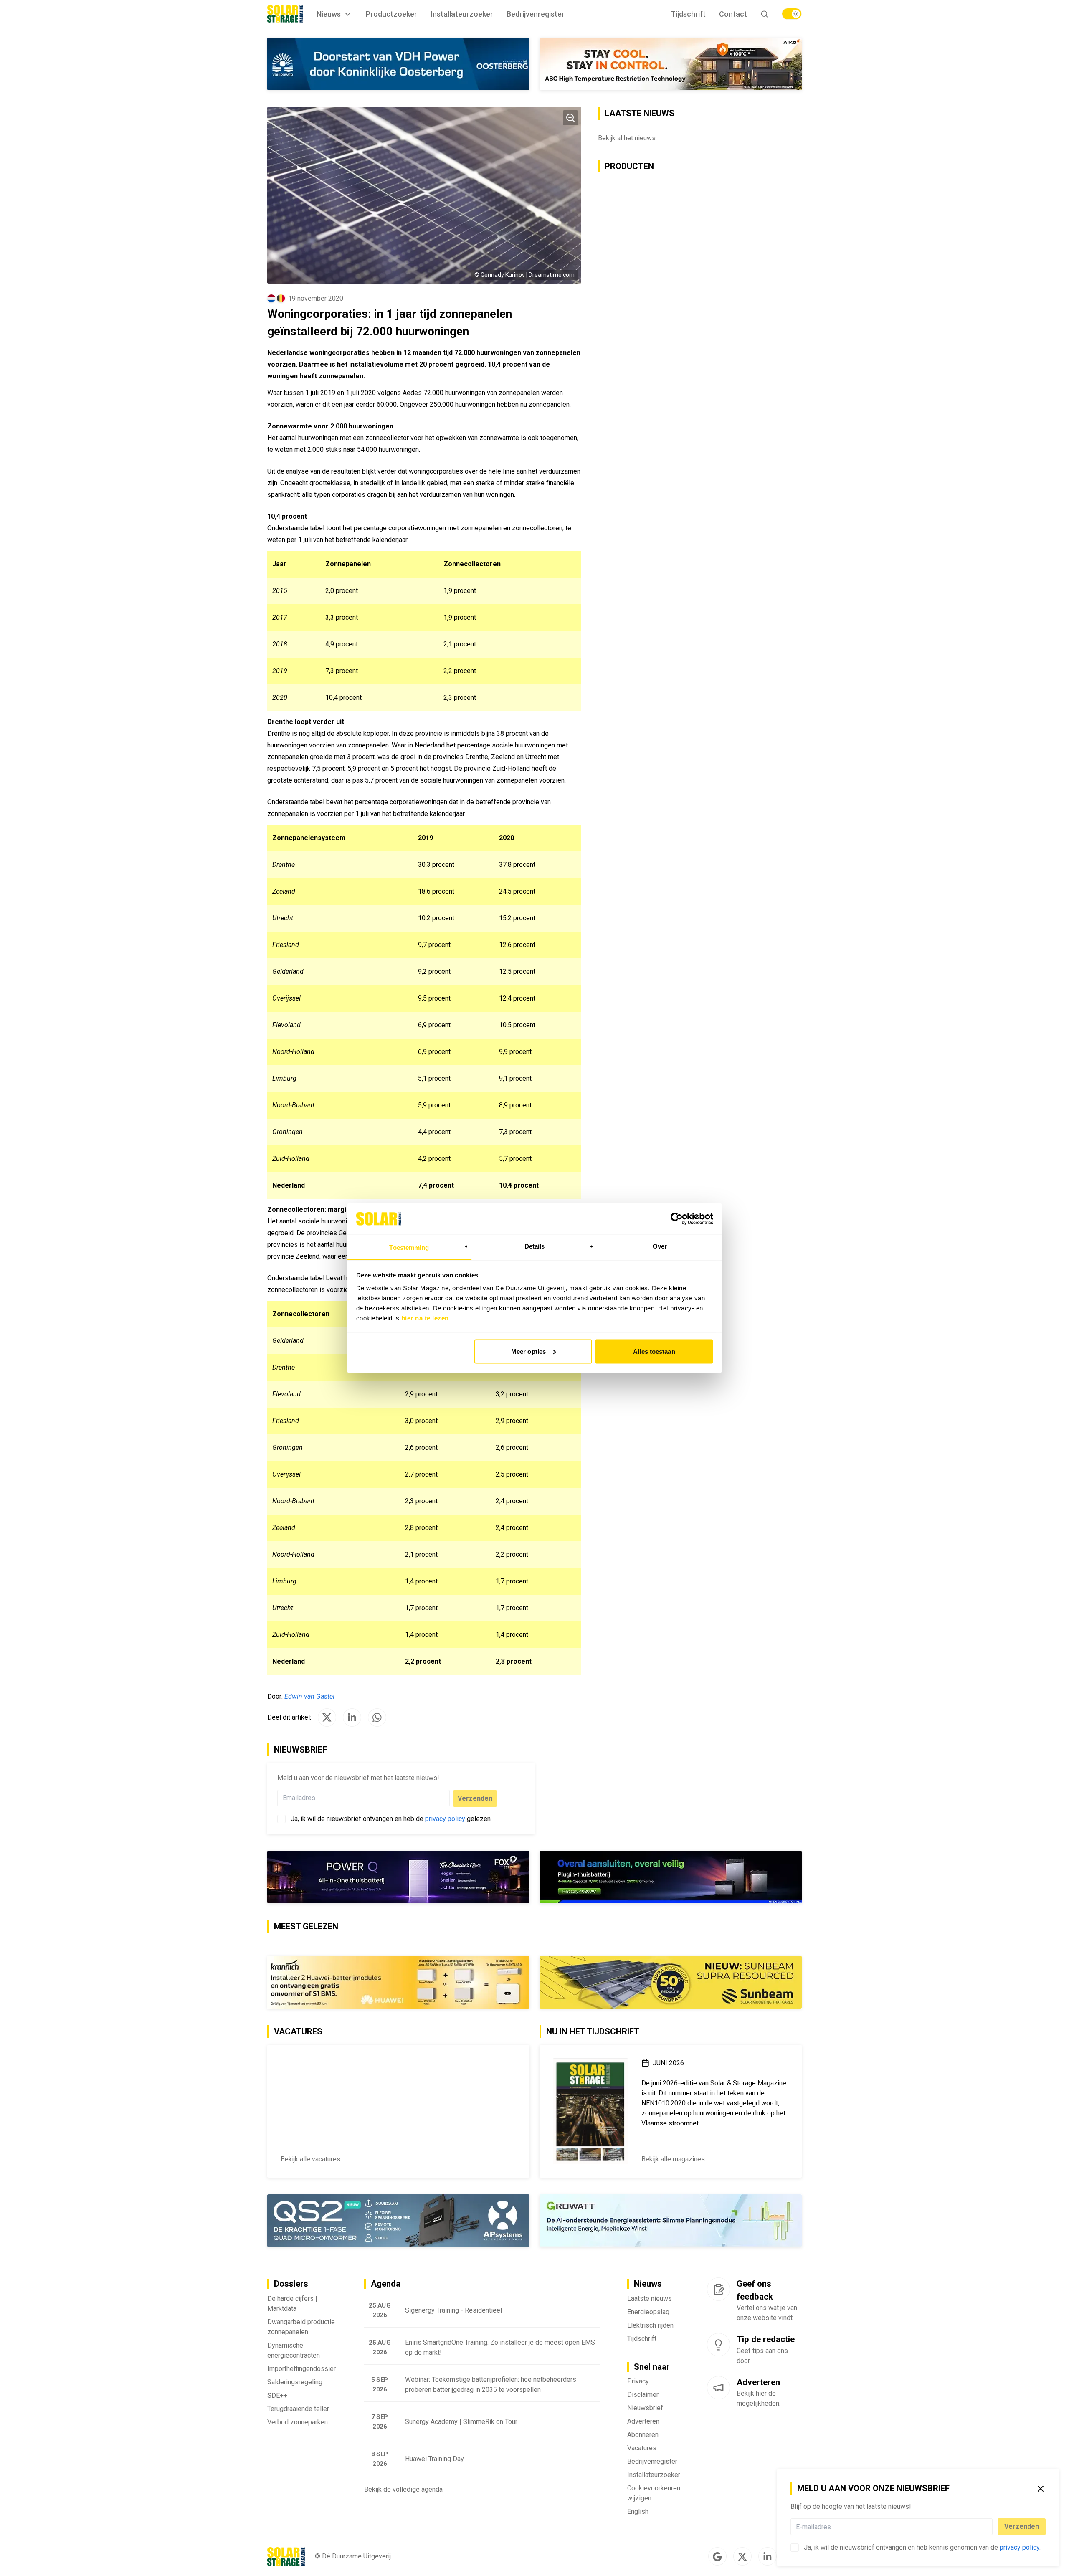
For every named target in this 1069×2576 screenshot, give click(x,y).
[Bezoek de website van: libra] (398, 64)
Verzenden (1022, 2527)
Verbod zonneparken (298, 2422)
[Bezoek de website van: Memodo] (398, 1982)
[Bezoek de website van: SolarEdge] (671, 1982)
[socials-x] (742, 2556)
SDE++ (277, 2395)
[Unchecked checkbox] (795, 2548)
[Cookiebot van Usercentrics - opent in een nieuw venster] (677, 1218)
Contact (733, 14)
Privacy (638, 2381)
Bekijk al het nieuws (627, 138)
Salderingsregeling (295, 2382)
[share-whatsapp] (377, 1717)
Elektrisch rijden (650, 2325)
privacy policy (1020, 2547)
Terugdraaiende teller (298, 2409)
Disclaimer (643, 2395)
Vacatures (642, 2448)
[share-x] (327, 1717)
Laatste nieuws (650, 2299)
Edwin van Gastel (309, 1696)
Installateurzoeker (462, 14)
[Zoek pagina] (764, 14)
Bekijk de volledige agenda (403, 2489)
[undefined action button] (990, 2527)
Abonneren (643, 2435)
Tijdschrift (688, 14)
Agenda (386, 2284)
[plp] (792, 14)
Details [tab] (535, 1246)
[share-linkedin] (352, 1717)
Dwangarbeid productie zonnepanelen (301, 2327)
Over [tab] (660, 1246)
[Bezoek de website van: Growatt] (671, 2221)
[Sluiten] (1041, 2489)
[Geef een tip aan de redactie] (718, 2345)
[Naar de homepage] (285, 14)
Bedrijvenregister (536, 14)
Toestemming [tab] (409, 1247)
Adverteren (643, 2421)
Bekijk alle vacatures (310, 2159)
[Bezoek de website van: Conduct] (603, 64)
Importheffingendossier (301, 2369)
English (638, 2511)
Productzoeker (391, 14)
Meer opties (528, 1351)
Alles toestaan (654, 1351)
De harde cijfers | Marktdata (292, 2304)
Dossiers (291, 2284)
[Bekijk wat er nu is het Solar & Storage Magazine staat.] (590, 2111)
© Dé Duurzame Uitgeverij (353, 2556)
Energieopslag (648, 2312)
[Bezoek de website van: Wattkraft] (398, 2221)
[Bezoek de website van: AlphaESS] (671, 1877)
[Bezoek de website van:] (398, 1877)
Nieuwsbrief (645, 2408)
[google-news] (717, 2556)
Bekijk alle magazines (673, 2159)
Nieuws (329, 14)
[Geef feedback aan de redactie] (718, 2289)
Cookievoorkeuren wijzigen (654, 2493)
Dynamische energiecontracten (294, 2350)
